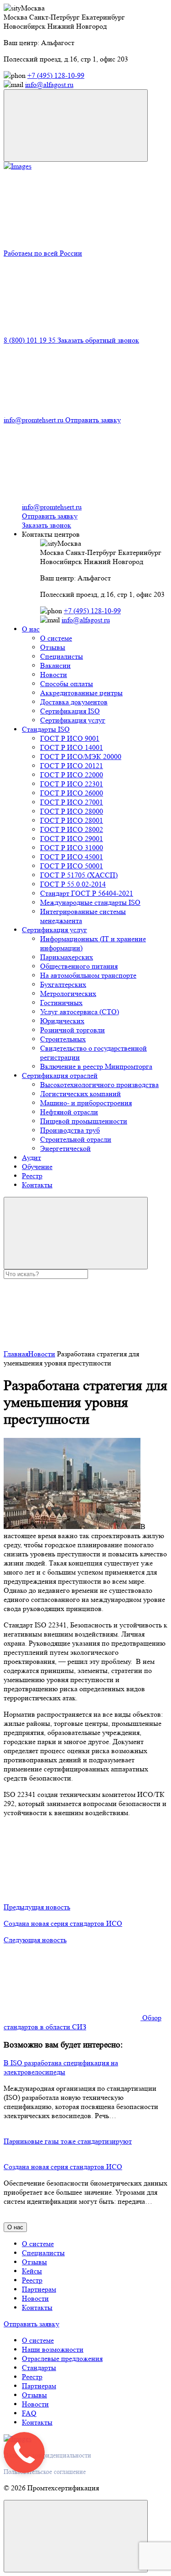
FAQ (29, 2413)
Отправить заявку (93, 420)
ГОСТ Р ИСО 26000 (72, 793)
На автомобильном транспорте (88, 975)
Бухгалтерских (63, 984)
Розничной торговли (73, 1030)
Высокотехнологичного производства (99, 1085)
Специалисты (62, 656)
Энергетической (65, 1148)
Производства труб (70, 1130)
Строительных (63, 1039)
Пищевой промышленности (84, 1121)
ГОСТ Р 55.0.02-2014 (73, 884)
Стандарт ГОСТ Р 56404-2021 (87, 893)
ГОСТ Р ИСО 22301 (72, 784)
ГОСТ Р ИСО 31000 (72, 848)
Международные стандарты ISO (90, 902)
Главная (16, 1354)
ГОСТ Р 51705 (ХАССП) (79, 875)
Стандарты (39, 2368)
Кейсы (32, 2271)
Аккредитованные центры (81, 693)
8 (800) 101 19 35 (31, 340)
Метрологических (68, 993)
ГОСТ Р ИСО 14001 (72, 747)
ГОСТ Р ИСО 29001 (72, 839)
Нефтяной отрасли (69, 1112)
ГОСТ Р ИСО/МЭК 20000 (81, 757)
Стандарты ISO (46, 729)
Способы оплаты (67, 684)
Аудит (31, 1157)
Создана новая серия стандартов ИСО (63, 2167)
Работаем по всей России (43, 253)
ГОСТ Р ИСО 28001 (72, 820)
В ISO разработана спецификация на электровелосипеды (61, 2067)
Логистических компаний (80, 1094)
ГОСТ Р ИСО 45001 (72, 857)
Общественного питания (79, 966)
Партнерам (39, 2289)
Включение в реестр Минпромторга (96, 1066)
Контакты (37, 1185)
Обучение (37, 1167)
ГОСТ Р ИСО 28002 (72, 829)
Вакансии (55, 665)
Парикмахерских (67, 957)
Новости (54, 675)
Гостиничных (61, 1003)
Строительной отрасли (76, 1139)
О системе (56, 638)
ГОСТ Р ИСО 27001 (72, 802)
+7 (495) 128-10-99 (56, 75)
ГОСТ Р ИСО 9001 (70, 738)
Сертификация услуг (73, 720)
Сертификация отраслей (60, 1075)
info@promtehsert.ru (34, 420)
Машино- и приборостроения (86, 1103)
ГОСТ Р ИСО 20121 (72, 766)
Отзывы (53, 647)
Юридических (62, 1021)
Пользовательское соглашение (45, 2472)
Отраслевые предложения (62, 2358)
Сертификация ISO (70, 711)
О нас (31, 629)
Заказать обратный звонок (98, 340)
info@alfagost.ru (49, 85)
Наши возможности (53, 2349)
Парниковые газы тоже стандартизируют (68, 2141)
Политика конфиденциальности (47, 2455)
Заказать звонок (47, 525)
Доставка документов (74, 702)
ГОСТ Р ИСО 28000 (72, 811)
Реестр (32, 1176)
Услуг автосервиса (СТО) (80, 1012)
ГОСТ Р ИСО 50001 (72, 866)
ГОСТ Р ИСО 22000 (72, 775)
